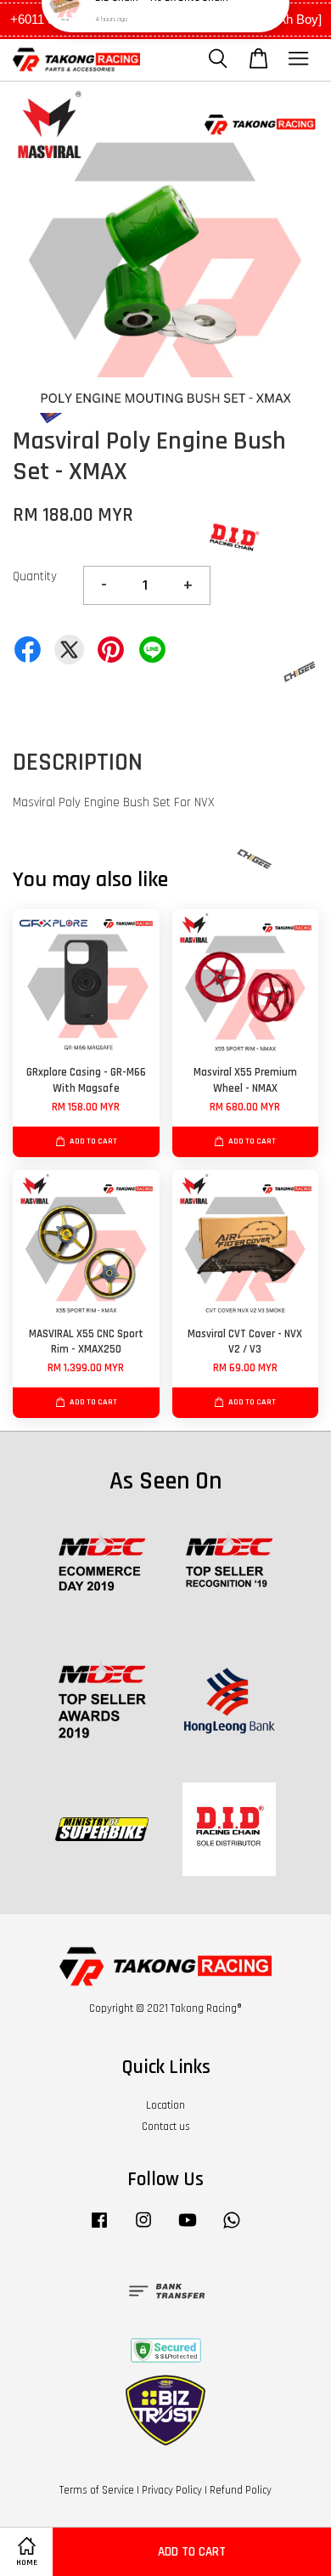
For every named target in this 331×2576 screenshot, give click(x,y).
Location (165, 2105)
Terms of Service (97, 2490)
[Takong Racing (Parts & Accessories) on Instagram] (143, 2229)
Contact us (166, 2127)
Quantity (35, 576)
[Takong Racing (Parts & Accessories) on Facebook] (99, 2229)
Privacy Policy (172, 2490)
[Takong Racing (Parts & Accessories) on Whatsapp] (232, 2229)
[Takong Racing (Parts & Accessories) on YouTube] (188, 2229)
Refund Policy (241, 2490)
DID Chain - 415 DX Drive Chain (162, 34)
